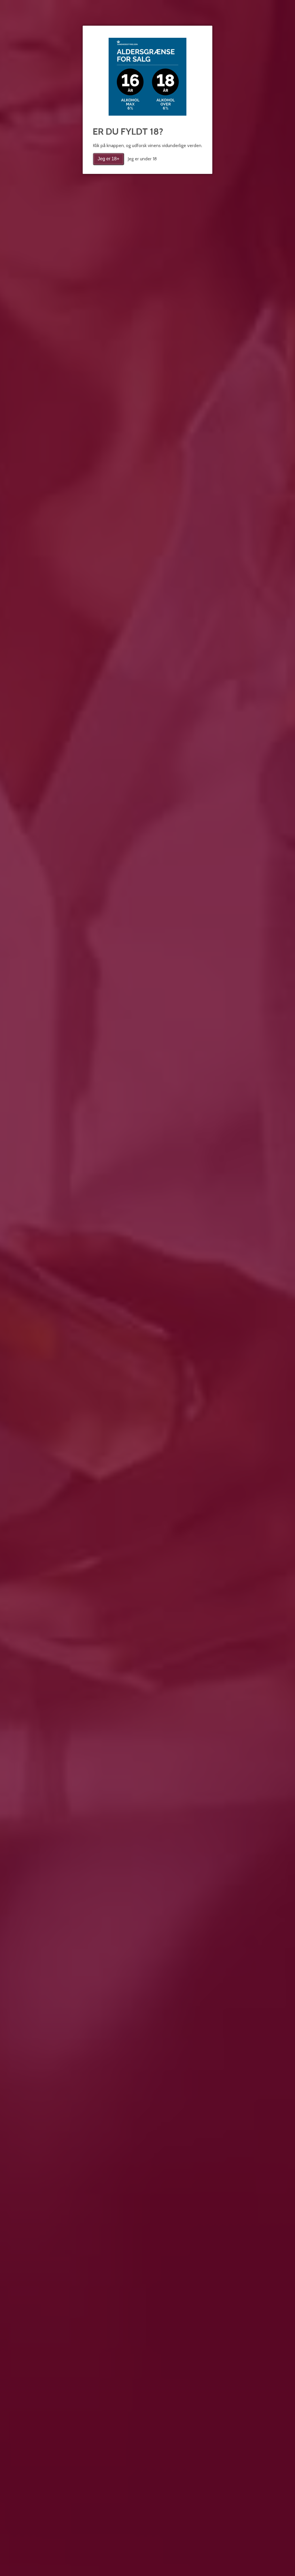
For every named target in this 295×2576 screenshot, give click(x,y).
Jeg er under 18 (142, 159)
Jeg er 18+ (108, 159)
